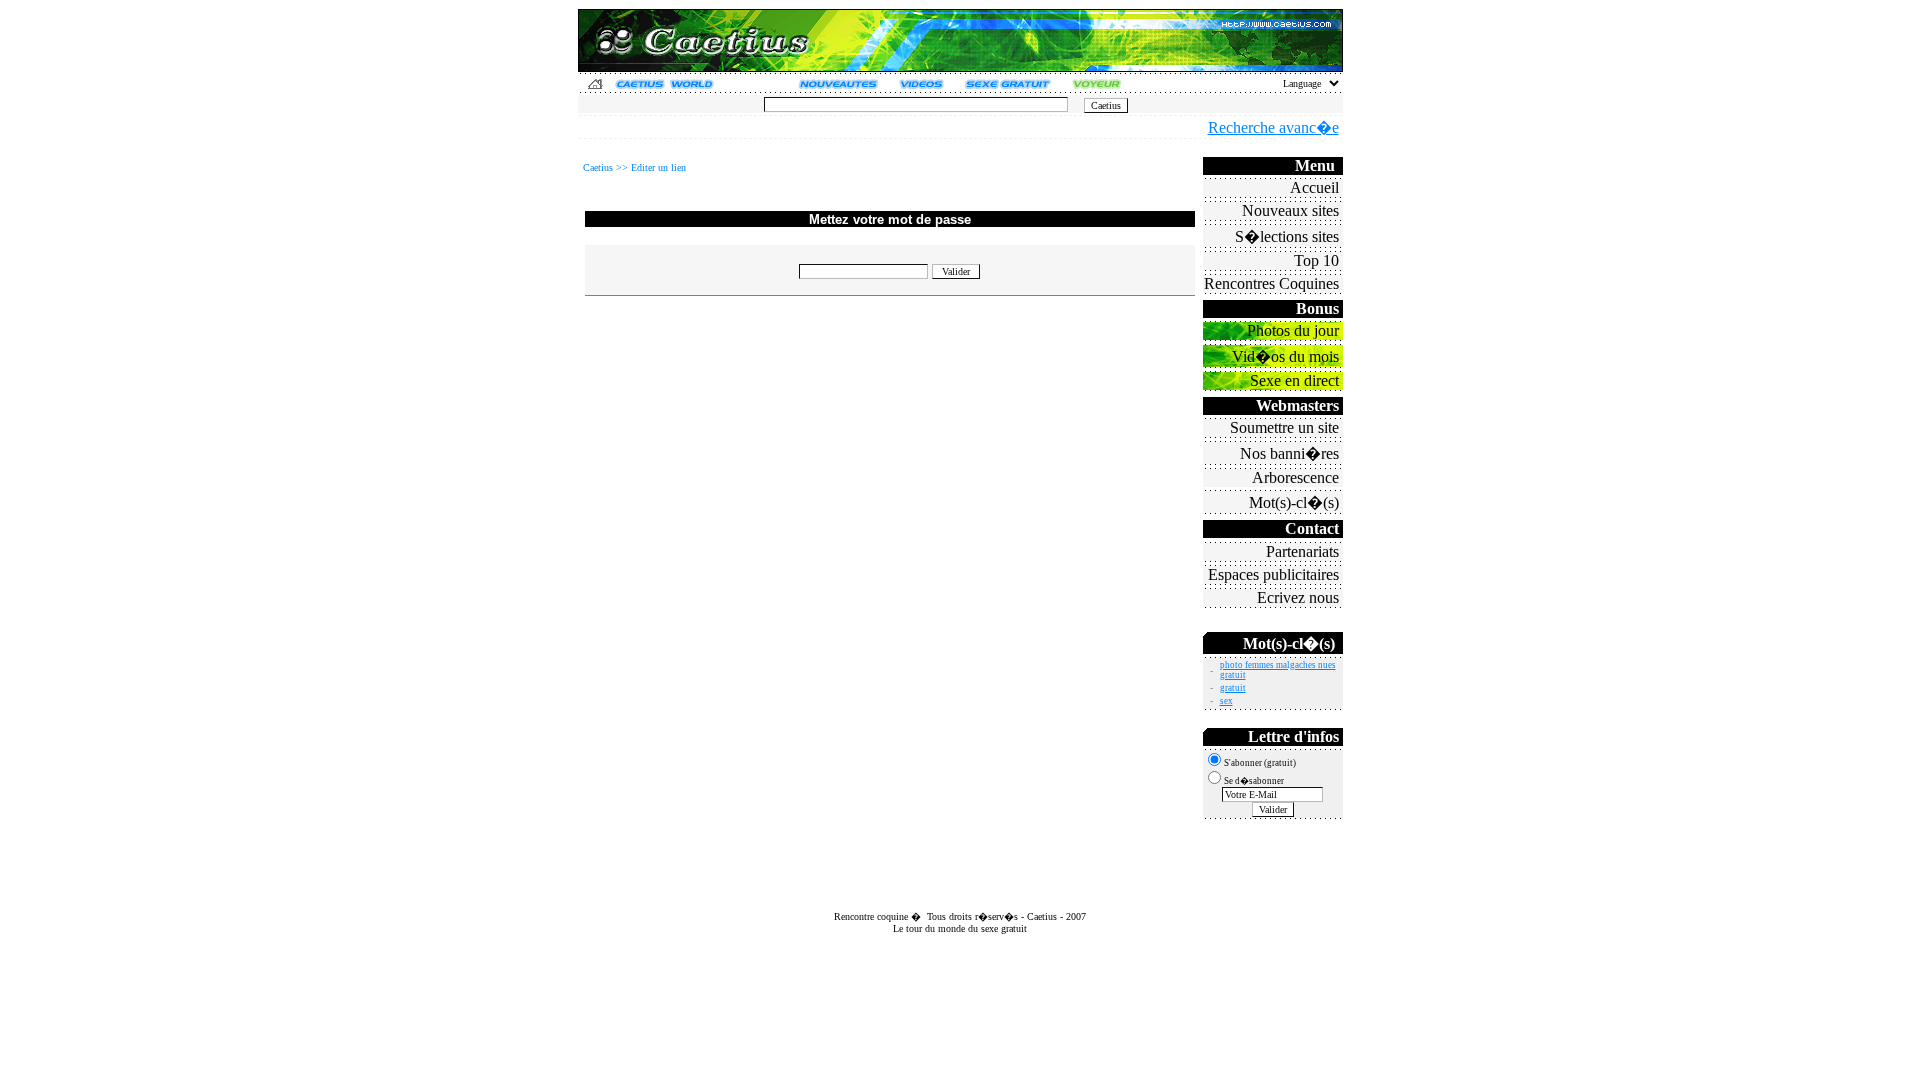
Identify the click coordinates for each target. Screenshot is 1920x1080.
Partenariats (1302, 551)
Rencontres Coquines (1271, 283)
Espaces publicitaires (1273, 574)
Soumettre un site (1284, 427)
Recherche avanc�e (1273, 127)
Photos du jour (1293, 330)
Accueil (1314, 187)
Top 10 (1316, 260)
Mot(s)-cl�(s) (1294, 502)
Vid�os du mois (1285, 356)
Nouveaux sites (1290, 210)
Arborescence (1295, 477)
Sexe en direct (1294, 380)
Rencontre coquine (871, 916)
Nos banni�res (1289, 453)
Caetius (1042, 916)
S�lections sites (1287, 236)
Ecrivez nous (1298, 597)
